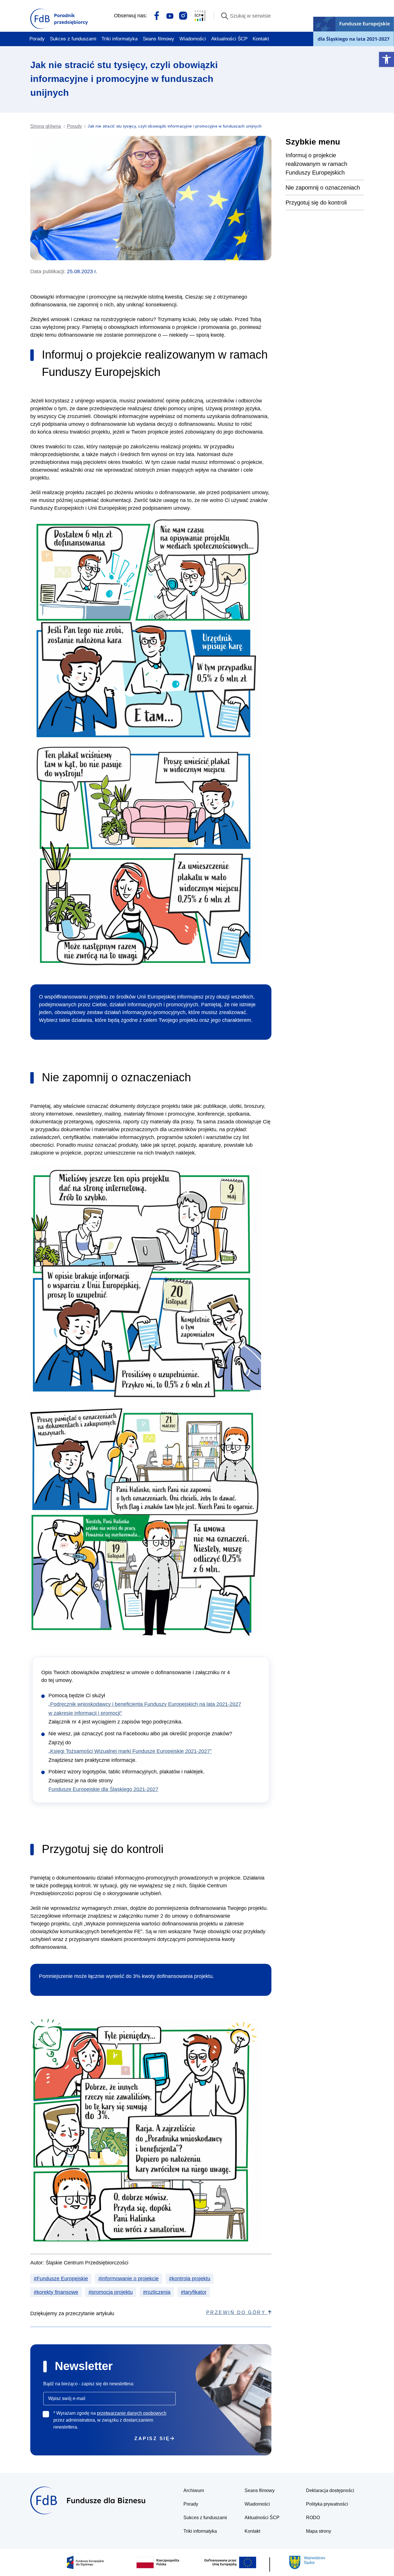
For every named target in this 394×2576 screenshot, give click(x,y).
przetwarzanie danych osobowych (132, 2413)
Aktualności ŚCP (229, 39)
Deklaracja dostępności (330, 2490)
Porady (37, 39)
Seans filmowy (158, 39)
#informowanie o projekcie (128, 2279)
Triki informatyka (120, 39)
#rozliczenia (157, 2292)
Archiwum (194, 2490)
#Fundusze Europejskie (61, 2279)
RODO (313, 2518)
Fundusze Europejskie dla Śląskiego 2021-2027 (103, 1789)
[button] (387, 59)
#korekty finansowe (56, 2292)
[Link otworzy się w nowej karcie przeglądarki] (157, 15)
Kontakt (261, 39)
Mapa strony (319, 2531)
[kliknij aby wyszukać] (225, 16)
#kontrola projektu (190, 2279)
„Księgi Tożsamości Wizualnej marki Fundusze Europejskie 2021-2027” (130, 1751)
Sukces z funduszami (73, 39)
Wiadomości (193, 39)
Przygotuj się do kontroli (316, 203)
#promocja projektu (111, 2292)
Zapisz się (152, 2439)
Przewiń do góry (237, 2312)
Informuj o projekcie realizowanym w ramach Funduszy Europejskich (316, 164)
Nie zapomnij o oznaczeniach (323, 188)
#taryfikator (194, 2292)
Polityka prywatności (327, 2504)
